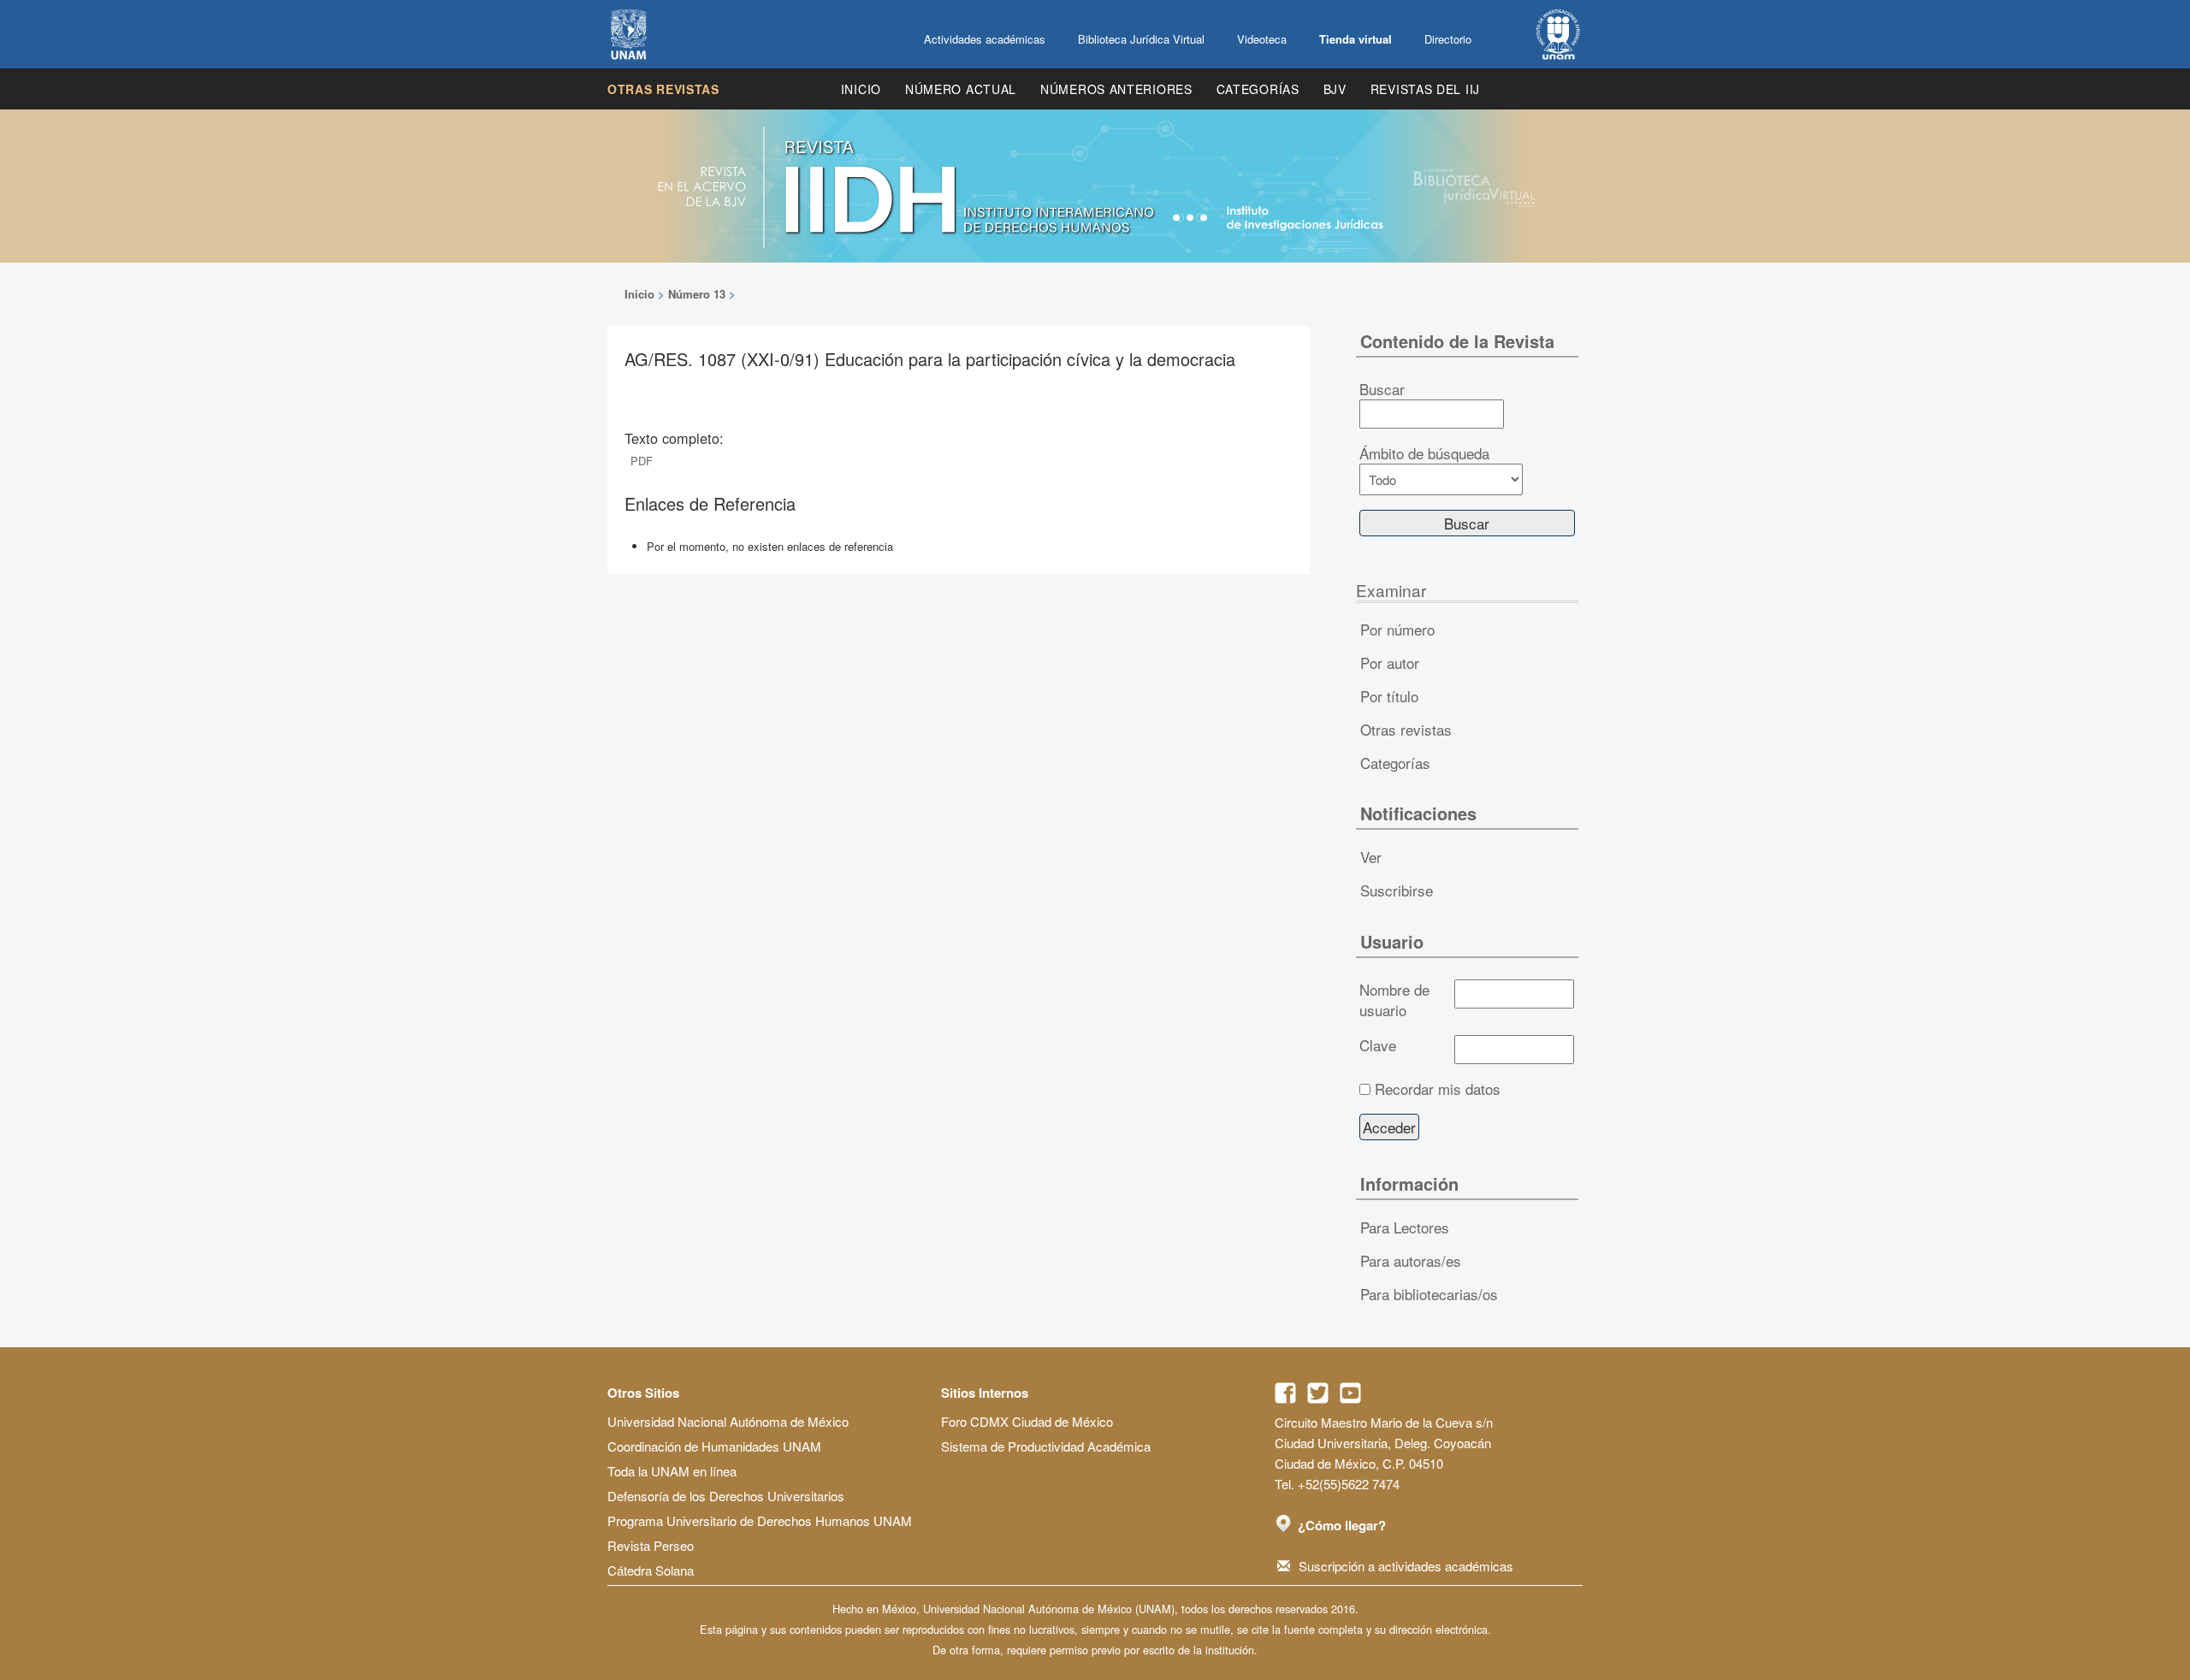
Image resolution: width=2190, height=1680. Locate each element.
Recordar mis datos (1438, 1089)
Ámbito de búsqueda (1424, 453)
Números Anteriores (1116, 89)
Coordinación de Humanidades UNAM (714, 1446)
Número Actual (961, 89)
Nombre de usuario (1394, 1000)
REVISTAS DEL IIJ (1425, 89)
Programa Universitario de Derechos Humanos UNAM (760, 1520)
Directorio (1448, 39)
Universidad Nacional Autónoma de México (728, 1421)
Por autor (1390, 663)
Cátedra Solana (651, 1570)
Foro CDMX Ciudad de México (1027, 1421)
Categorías (1258, 89)
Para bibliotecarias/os (1429, 1294)
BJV (1335, 89)
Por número (1397, 629)
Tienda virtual (1355, 39)
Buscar (1382, 389)
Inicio (861, 89)
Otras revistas (663, 89)
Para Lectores (1405, 1227)
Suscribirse (1397, 890)
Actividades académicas (985, 39)
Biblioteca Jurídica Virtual (1141, 39)
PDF (642, 461)
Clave (1378, 1045)
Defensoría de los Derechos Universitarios (726, 1496)
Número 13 (697, 294)
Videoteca (1262, 39)
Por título (1389, 696)
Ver (1371, 857)
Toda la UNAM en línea (672, 1471)
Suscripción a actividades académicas (1406, 1566)
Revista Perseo (651, 1545)
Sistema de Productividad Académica (1046, 1446)
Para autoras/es (1411, 1260)
